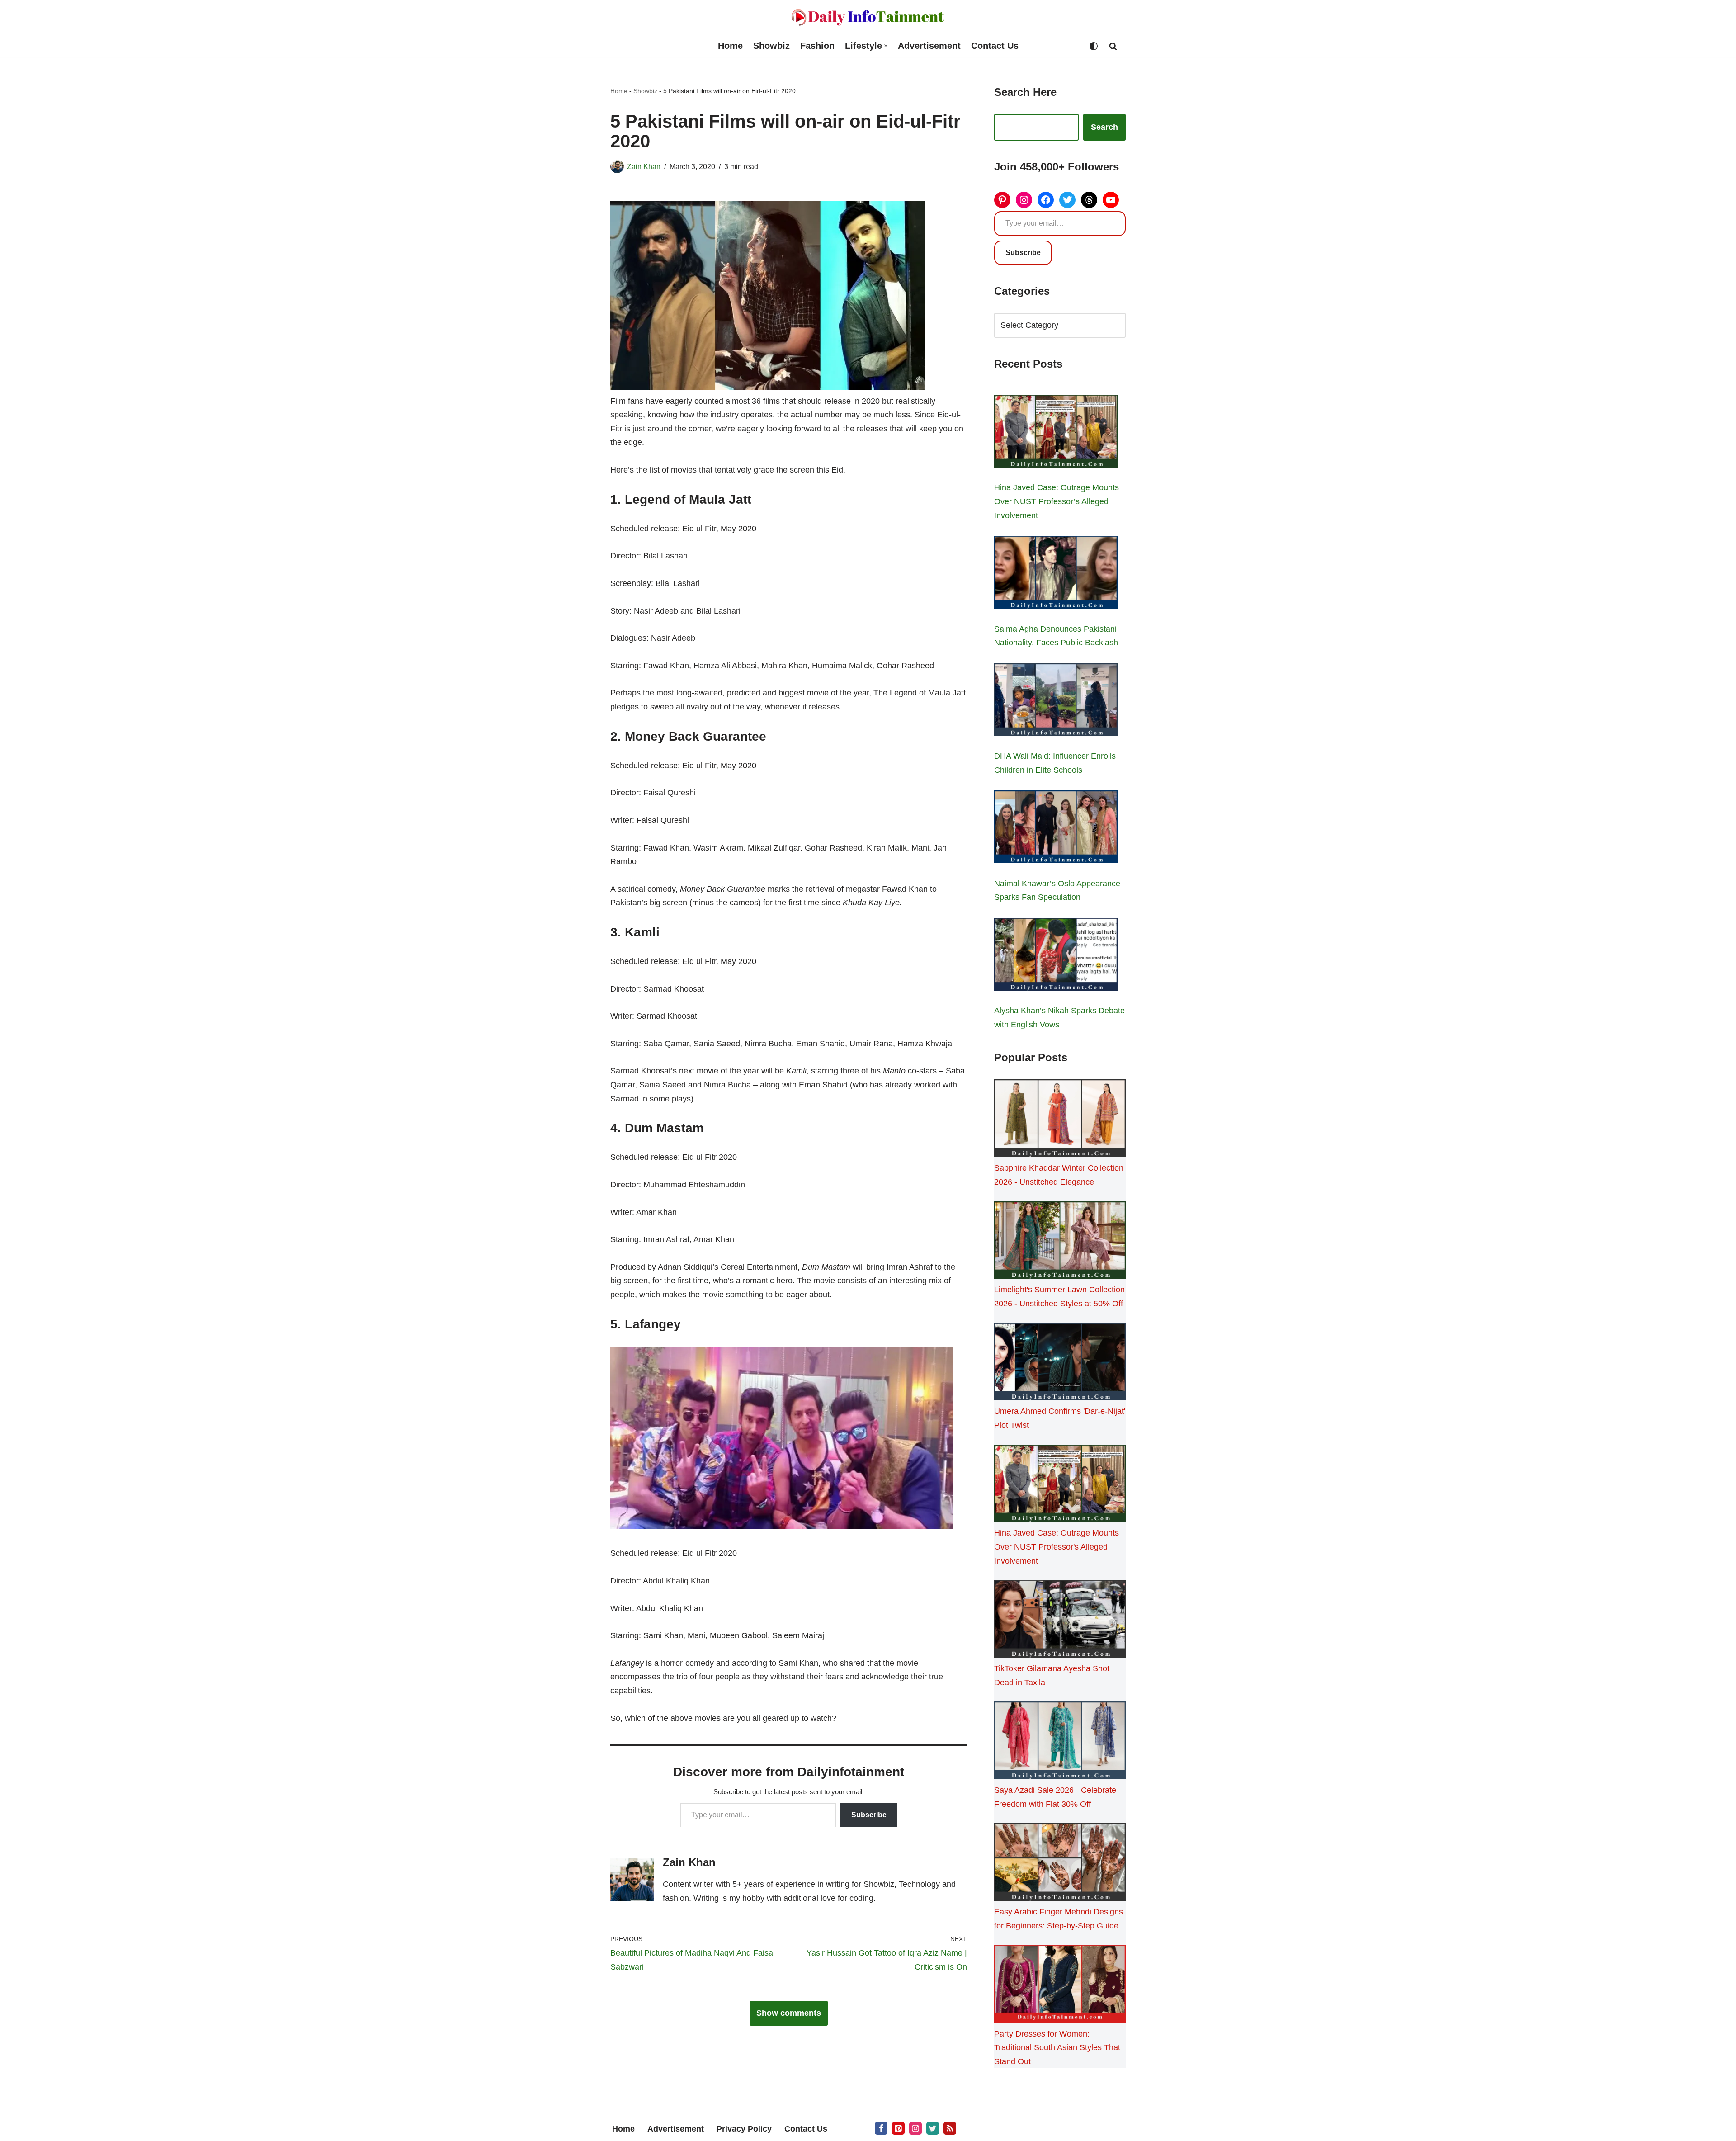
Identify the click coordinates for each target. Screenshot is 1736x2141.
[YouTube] (1111, 200)
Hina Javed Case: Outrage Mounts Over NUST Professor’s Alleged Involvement (1057, 501)
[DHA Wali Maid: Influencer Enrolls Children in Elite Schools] (1056, 702)
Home (730, 46)
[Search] (1113, 46)
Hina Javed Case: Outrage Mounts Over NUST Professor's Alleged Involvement (1057, 1547)
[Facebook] (1046, 200)
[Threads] (1089, 200)
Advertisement (929, 46)
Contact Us (995, 46)
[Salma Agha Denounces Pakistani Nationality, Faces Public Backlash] (1056, 574)
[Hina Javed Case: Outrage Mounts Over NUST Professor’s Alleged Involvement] (1056, 433)
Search (1104, 127)
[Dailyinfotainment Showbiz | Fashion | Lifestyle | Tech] (868, 17)
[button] (886, 46)
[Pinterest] (1002, 200)
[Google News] (950, 2128)
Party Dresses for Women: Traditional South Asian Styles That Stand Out (1057, 2048)
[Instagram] (1024, 200)
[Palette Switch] (1094, 46)
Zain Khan (644, 166)
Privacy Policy (744, 2129)
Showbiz (771, 46)
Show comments (789, 2013)
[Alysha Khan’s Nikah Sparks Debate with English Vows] (1056, 956)
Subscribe (869, 1815)
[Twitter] (1067, 200)
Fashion (817, 46)
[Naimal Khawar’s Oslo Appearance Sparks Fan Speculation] (1056, 829)
